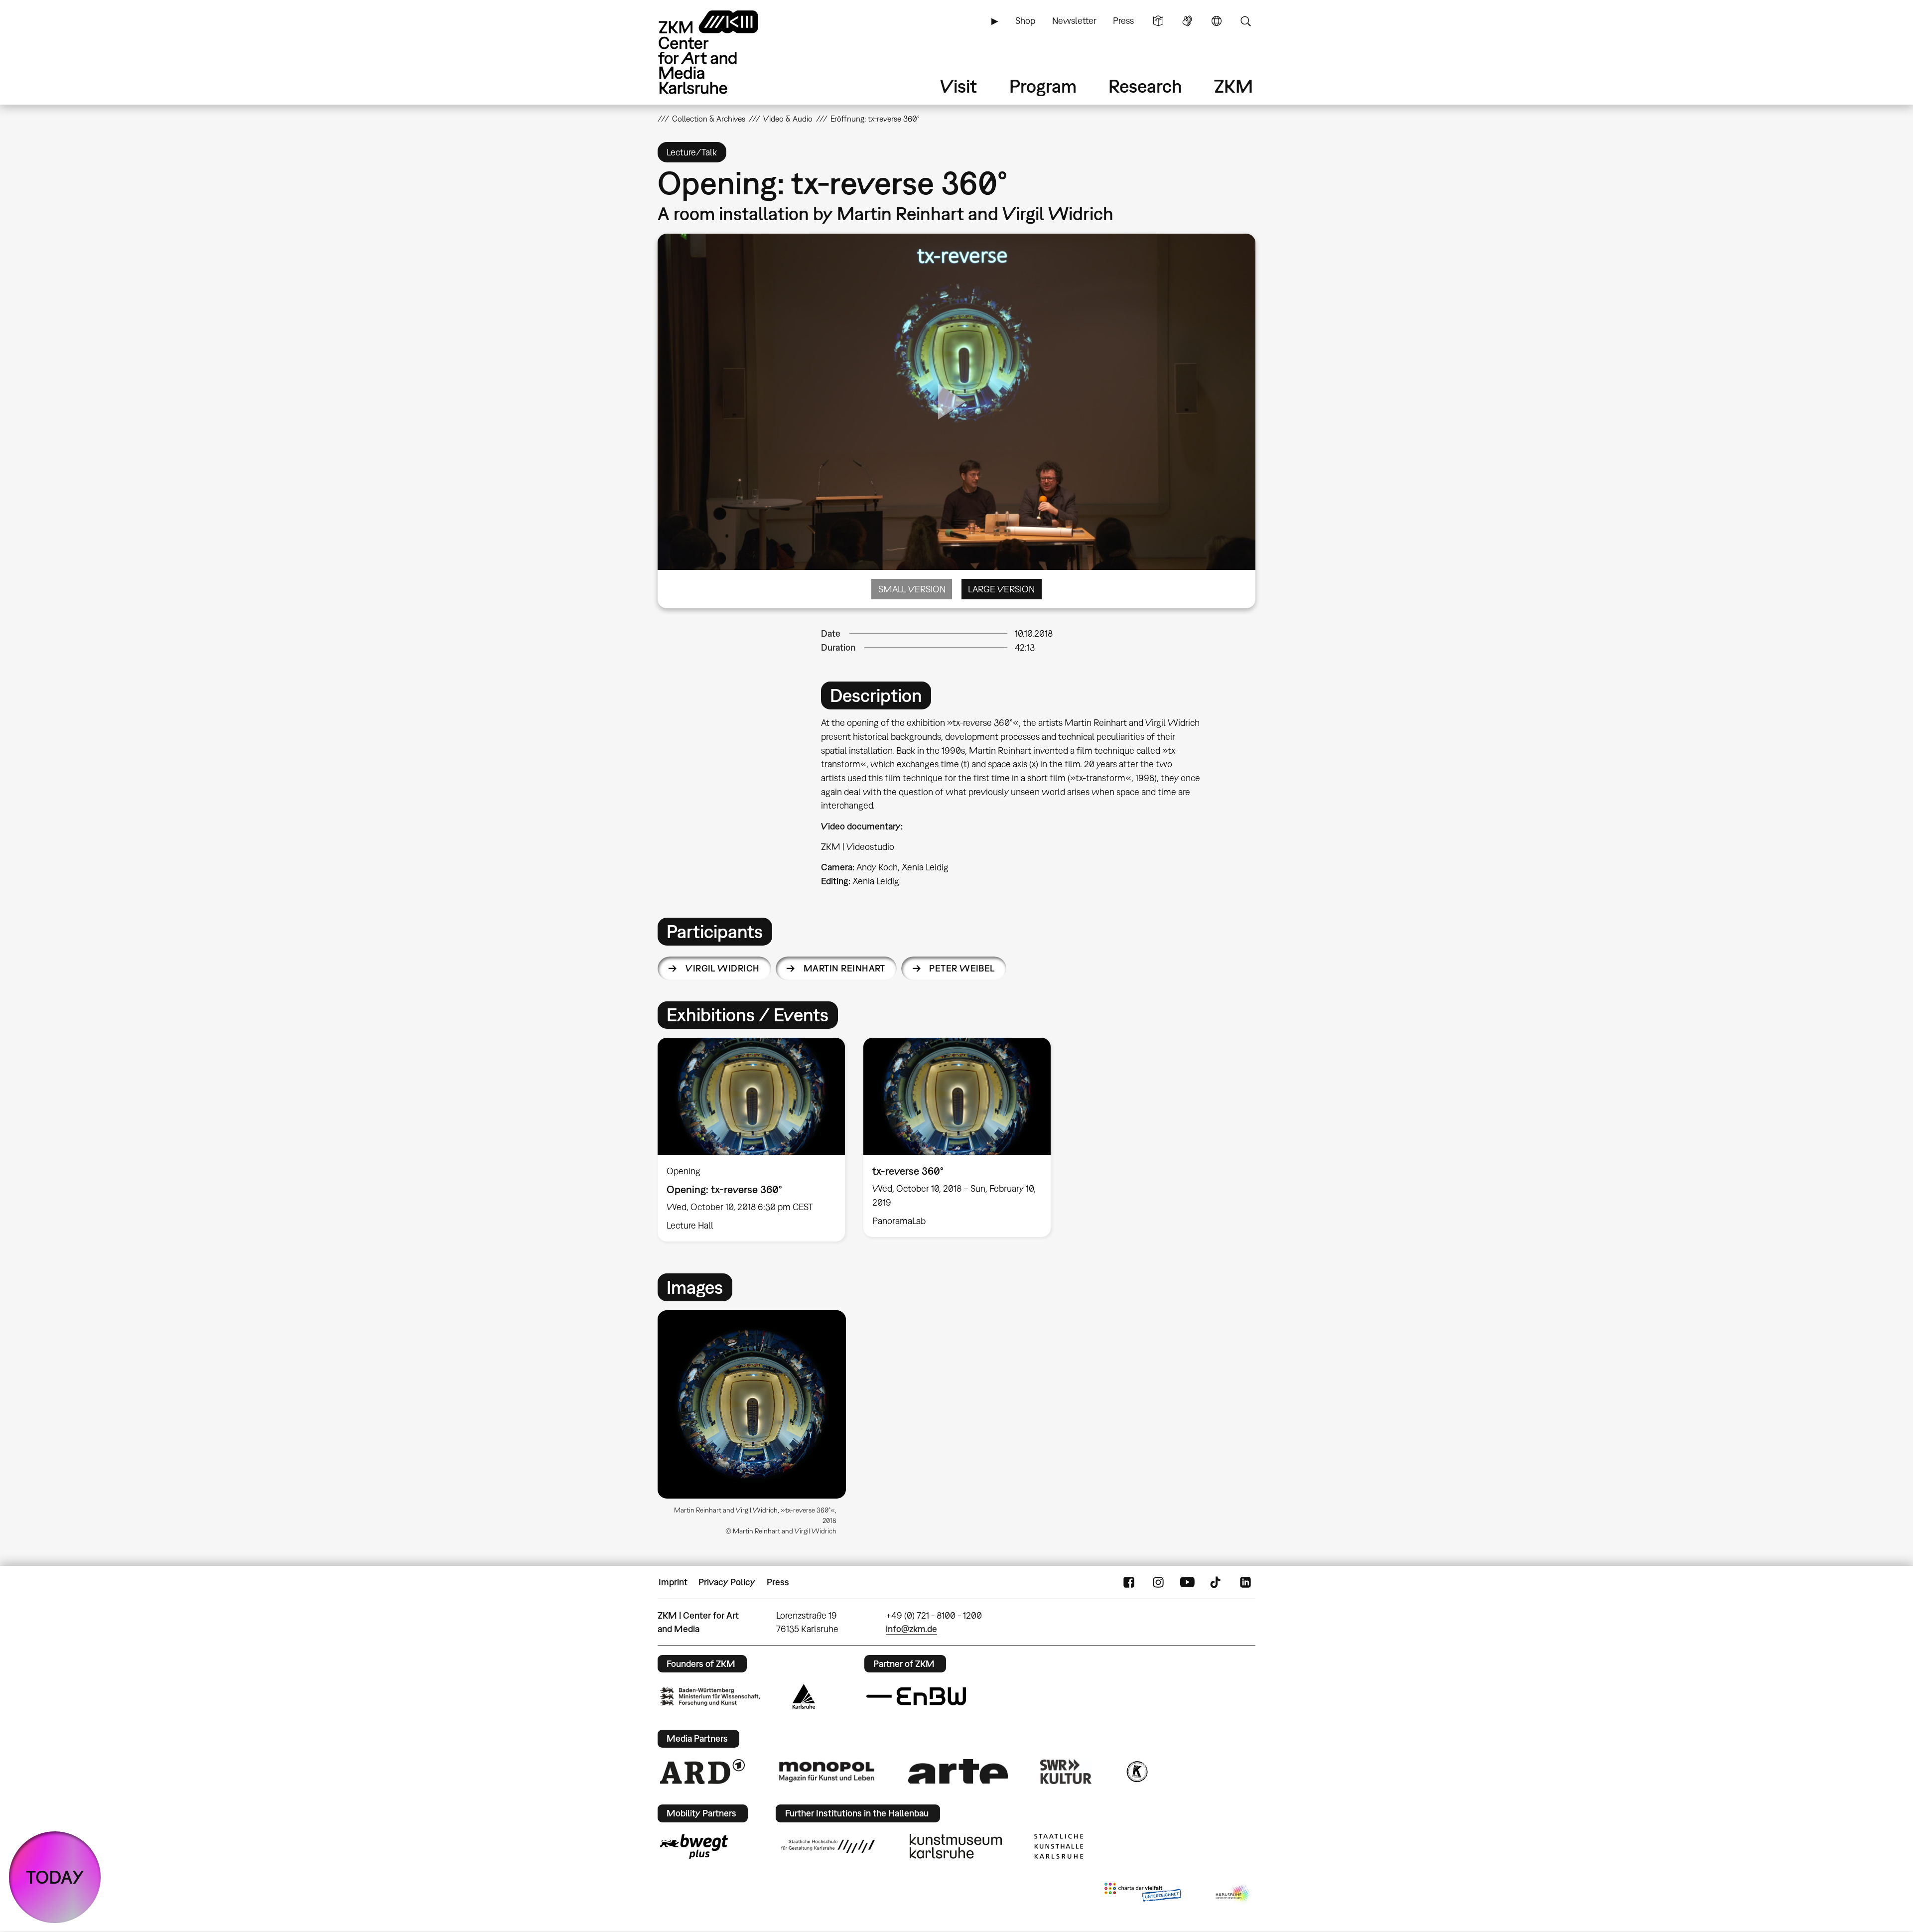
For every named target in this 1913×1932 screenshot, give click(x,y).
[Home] (722, 52)
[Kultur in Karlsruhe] (1136, 1772)
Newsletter (1074, 21)
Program (1043, 86)
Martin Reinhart (844, 968)
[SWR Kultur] (1066, 1772)
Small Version (912, 589)
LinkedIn (1245, 1582)
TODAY (55, 1877)
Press (1123, 21)
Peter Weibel (962, 968)
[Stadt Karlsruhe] (804, 1696)
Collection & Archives (709, 119)
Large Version (1001, 589)
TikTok (1217, 1582)
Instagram (1158, 1582)
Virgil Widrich (722, 968)
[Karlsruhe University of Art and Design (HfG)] (828, 1846)
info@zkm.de (911, 1629)
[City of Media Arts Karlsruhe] (1233, 1894)
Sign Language (1187, 21)
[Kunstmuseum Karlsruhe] (956, 1846)
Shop (1025, 21)
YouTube (1187, 1582)
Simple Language (1158, 21)
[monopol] (826, 1771)
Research (1145, 86)
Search (1245, 21)
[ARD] (702, 1772)
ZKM (1233, 86)
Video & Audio (788, 119)
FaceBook (1129, 1582)
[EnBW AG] (916, 1696)
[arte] (958, 1771)
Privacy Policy (727, 1582)
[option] (752, 1140)
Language (1217, 21)
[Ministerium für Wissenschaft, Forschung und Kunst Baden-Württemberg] (710, 1697)
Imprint (673, 1582)
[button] (752, 1404)
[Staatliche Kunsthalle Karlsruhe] (1059, 1846)
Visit (958, 86)
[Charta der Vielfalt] (1143, 1894)
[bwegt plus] (694, 1846)
